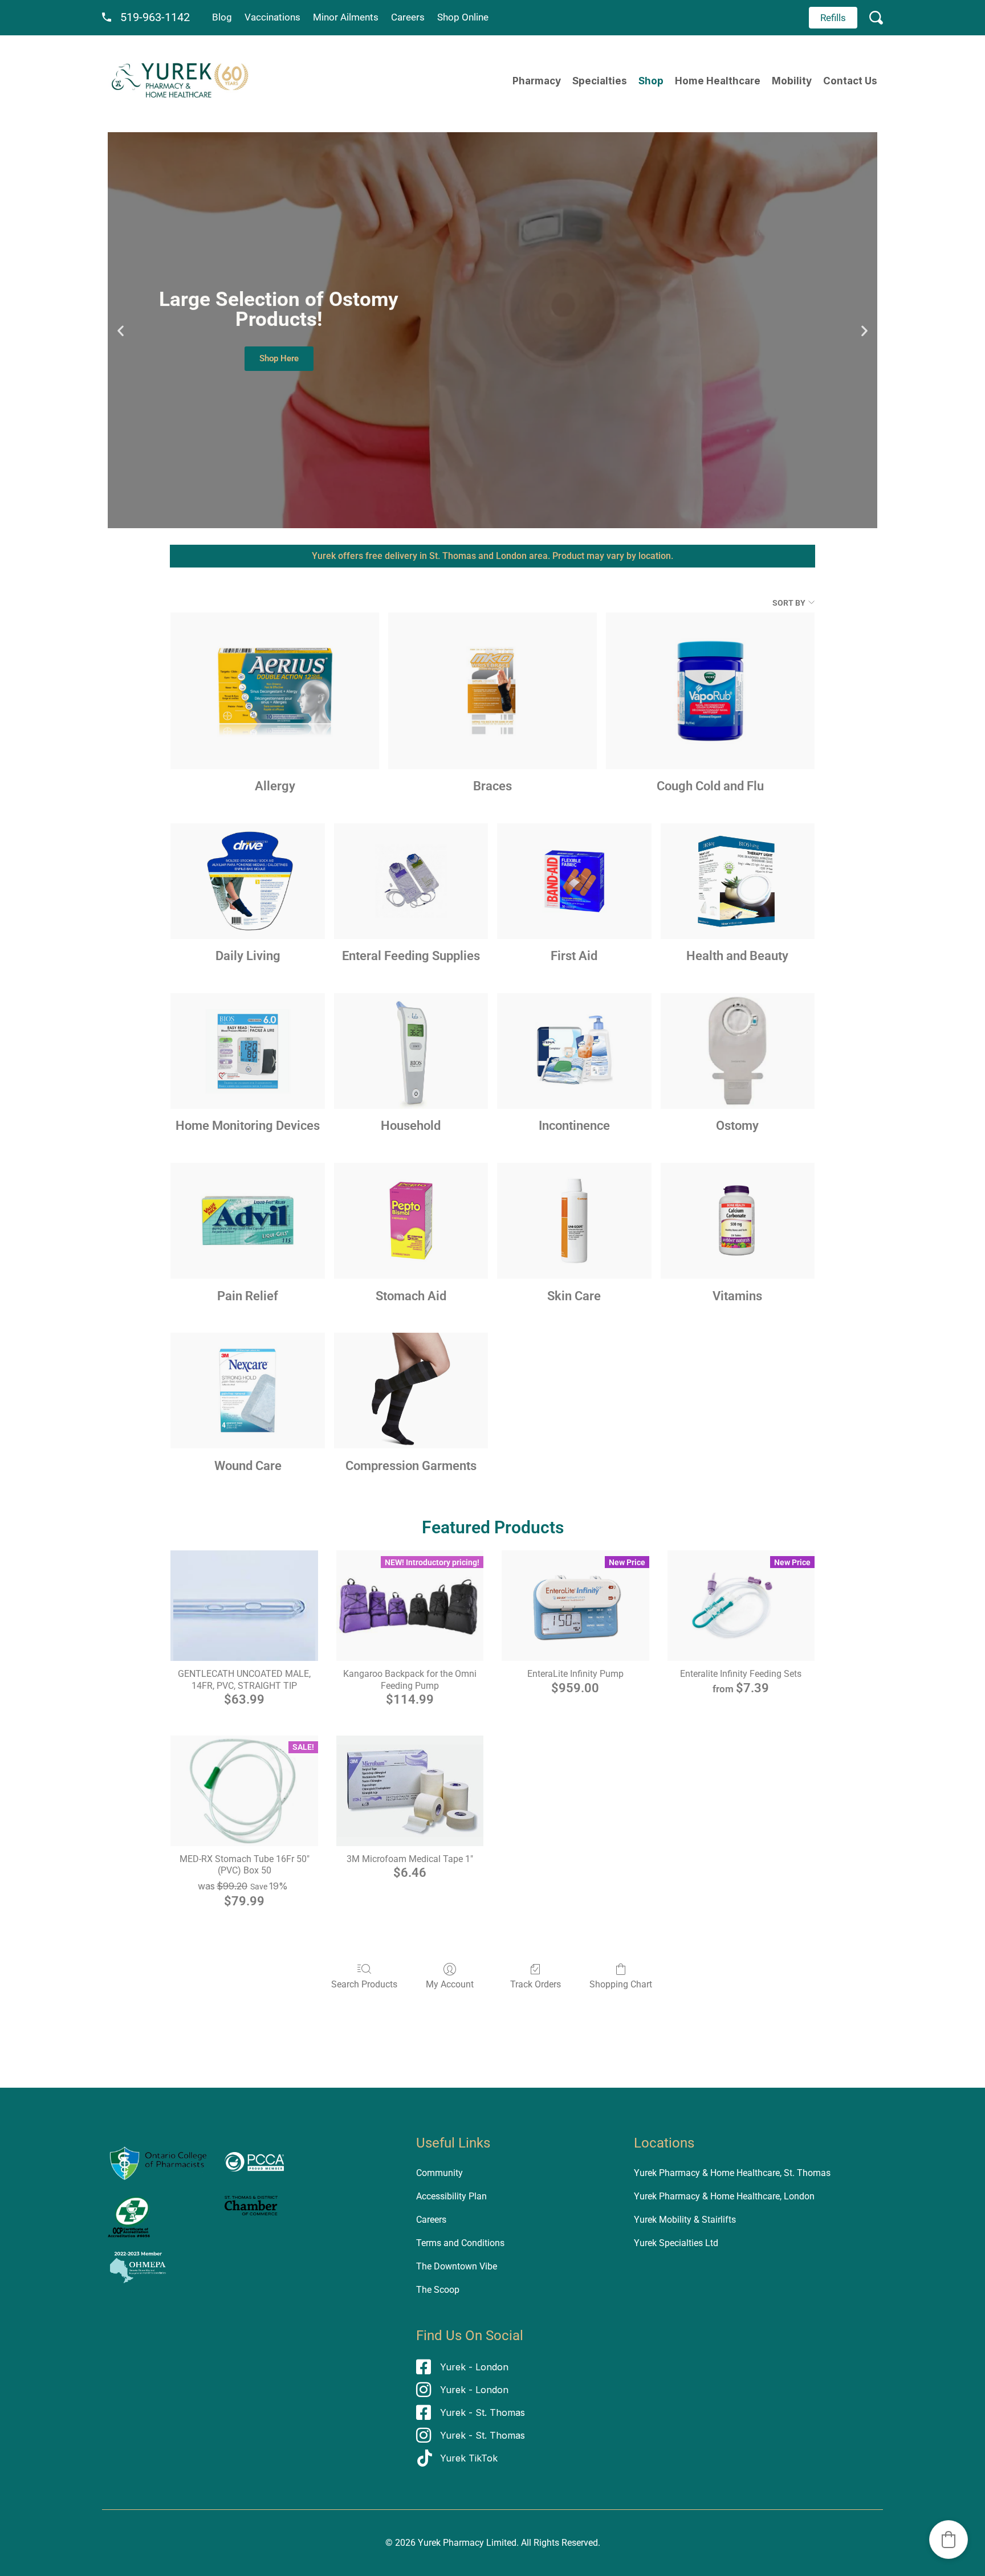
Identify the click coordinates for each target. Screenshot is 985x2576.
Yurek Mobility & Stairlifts (685, 2220)
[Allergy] (275, 691)
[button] (121, 330)
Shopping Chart (621, 1984)
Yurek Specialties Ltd (676, 2243)
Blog (222, 17)
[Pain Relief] (247, 1221)
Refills (833, 18)
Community (439, 2173)
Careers (408, 17)
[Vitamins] (738, 1221)
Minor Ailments (346, 17)
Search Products (364, 1984)
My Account (450, 1984)
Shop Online (463, 17)
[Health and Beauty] (738, 881)
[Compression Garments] (411, 1391)
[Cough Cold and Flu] (710, 691)
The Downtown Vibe (457, 2266)
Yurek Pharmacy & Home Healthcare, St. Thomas (732, 2173)
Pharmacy (537, 81)
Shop (651, 81)
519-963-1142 (155, 17)
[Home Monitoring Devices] (247, 1051)
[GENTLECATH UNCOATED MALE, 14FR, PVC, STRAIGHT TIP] (244, 1606)
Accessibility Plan (451, 2196)
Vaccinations (272, 17)
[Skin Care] (574, 1221)
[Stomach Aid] (411, 1221)
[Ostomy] (738, 1051)
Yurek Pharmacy (451, 2543)
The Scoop (438, 2290)
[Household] (411, 1051)
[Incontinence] (574, 1051)
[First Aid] (574, 881)
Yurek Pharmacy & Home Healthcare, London (724, 2196)
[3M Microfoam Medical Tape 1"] (410, 1791)
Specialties (600, 81)
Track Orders (536, 1984)
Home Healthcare (718, 81)
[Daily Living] (247, 881)
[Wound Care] (247, 1391)
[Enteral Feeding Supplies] (411, 881)
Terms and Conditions (460, 2243)
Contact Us (850, 81)
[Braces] (492, 691)
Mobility (792, 81)
